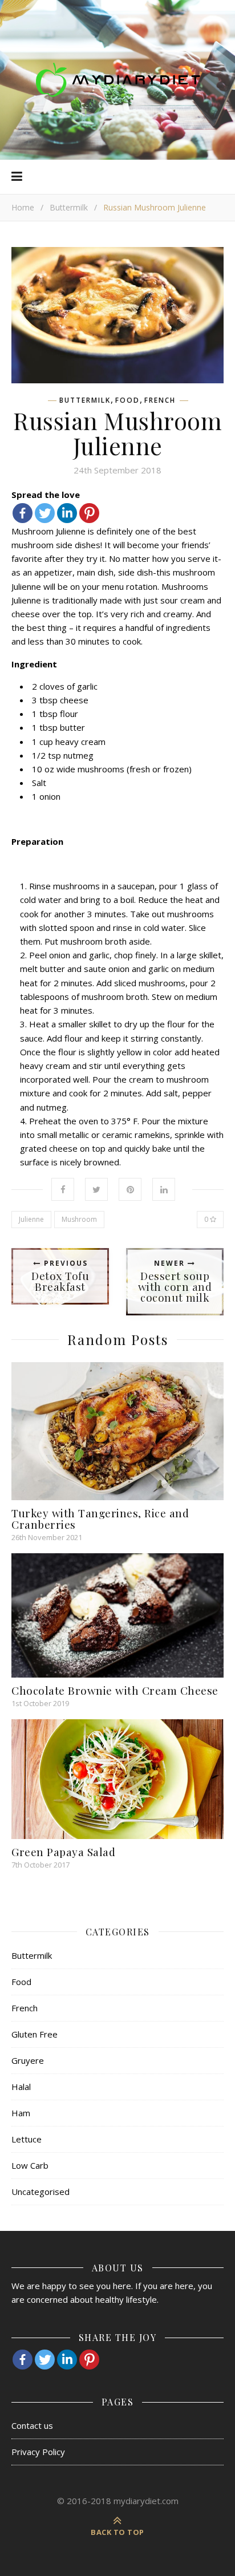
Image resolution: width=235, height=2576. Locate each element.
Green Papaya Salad (63, 1852)
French (160, 400)
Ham (21, 2113)
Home (23, 207)
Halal (21, 2087)
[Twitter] (45, 513)
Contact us (32, 2425)
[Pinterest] (89, 513)
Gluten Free (35, 2034)
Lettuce (27, 2139)
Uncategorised (40, 2192)
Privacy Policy (38, 2452)
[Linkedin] (67, 513)
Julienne (31, 1219)
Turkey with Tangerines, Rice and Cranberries (100, 1518)
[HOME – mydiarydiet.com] (117, 80)
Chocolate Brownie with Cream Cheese (115, 1690)
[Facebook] (23, 513)
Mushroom (79, 1219)
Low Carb (30, 2165)
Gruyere (28, 2060)
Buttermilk (69, 207)
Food (127, 400)
